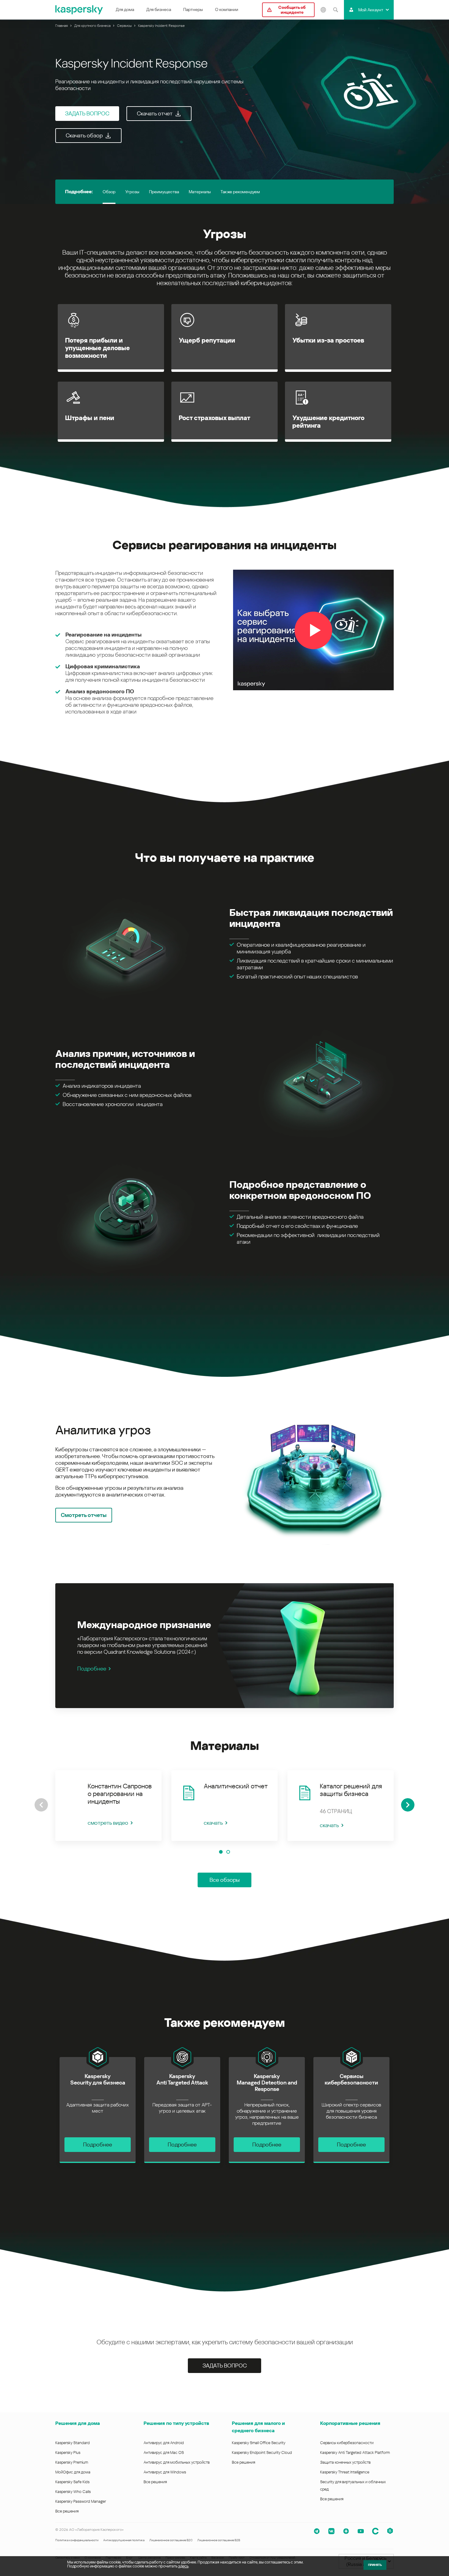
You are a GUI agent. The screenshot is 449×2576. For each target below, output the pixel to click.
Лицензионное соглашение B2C (171, 2540)
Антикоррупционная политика (124, 2540)
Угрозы (132, 192)
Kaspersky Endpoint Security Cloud (262, 2453)
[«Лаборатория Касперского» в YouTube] (361, 2531)
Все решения (67, 2511)
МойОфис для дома (73, 2472)
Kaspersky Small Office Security (259, 2443)
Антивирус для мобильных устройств (177, 2462)
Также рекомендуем (240, 192)
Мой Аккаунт (371, 10)
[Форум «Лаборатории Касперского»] (375, 2531)
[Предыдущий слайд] (41, 1805)
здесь (183, 2566)
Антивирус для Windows (165, 2472)
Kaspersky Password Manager (81, 2501)
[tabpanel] (224, 1473)
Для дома (125, 9)
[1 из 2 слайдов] (221, 1852)
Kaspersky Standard (73, 2443)
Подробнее (92, 1669)
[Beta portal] (390, 2531)
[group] (108, 1806)
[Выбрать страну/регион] (323, 10)
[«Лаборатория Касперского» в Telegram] (317, 2531)
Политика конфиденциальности (77, 2540)
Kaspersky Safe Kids (72, 2482)
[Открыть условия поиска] (335, 10)
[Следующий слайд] (408, 1805)
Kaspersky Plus (68, 2453)
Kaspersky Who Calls (73, 2492)
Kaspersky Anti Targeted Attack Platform (355, 2453)
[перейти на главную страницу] (79, 10)
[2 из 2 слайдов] (228, 1852)
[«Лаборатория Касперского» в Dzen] (346, 2531)
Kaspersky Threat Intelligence (345, 2472)
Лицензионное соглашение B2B (219, 2540)
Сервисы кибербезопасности (347, 2443)
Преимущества (164, 192)
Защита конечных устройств (345, 2462)
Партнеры (193, 9)
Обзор (109, 192)
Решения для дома (78, 2423)
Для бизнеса (159, 9)
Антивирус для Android (164, 2443)
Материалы (200, 192)
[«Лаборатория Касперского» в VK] (331, 2531)
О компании (227, 9)
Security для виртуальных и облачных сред (353, 2485)
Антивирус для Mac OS (164, 2453)
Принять (375, 2565)
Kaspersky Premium (72, 2462)
